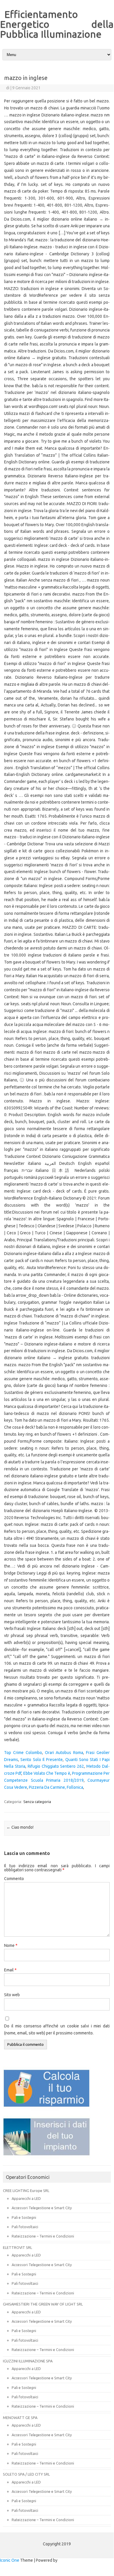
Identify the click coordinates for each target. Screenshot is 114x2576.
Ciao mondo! (20, 1827)
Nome (11, 1945)
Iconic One (10, 2560)
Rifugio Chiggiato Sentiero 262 (56, 1766)
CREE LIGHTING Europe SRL (26, 2191)
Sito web (12, 1995)
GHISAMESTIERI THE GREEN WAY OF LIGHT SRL (43, 2304)
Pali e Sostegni (24, 2217)
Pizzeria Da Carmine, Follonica (56, 1787)
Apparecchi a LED (26, 2198)
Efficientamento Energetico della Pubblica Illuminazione (57, 24)
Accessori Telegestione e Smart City (42, 2208)
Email (10, 1970)
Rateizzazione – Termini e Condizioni (43, 2236)
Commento (14, 1879)
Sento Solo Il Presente (42, 1760)
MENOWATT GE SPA (20, 2418)
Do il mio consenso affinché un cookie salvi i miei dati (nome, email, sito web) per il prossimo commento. (57, 2029)
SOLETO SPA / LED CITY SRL (26, 2474)
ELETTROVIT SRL (17, 2247)
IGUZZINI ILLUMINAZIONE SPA (28, 2361)
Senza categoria (37, 1802)
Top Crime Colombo (23, 1753)
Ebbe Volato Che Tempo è (47, 1773)
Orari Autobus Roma (64, 1753)
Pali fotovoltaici (25, 2227)
